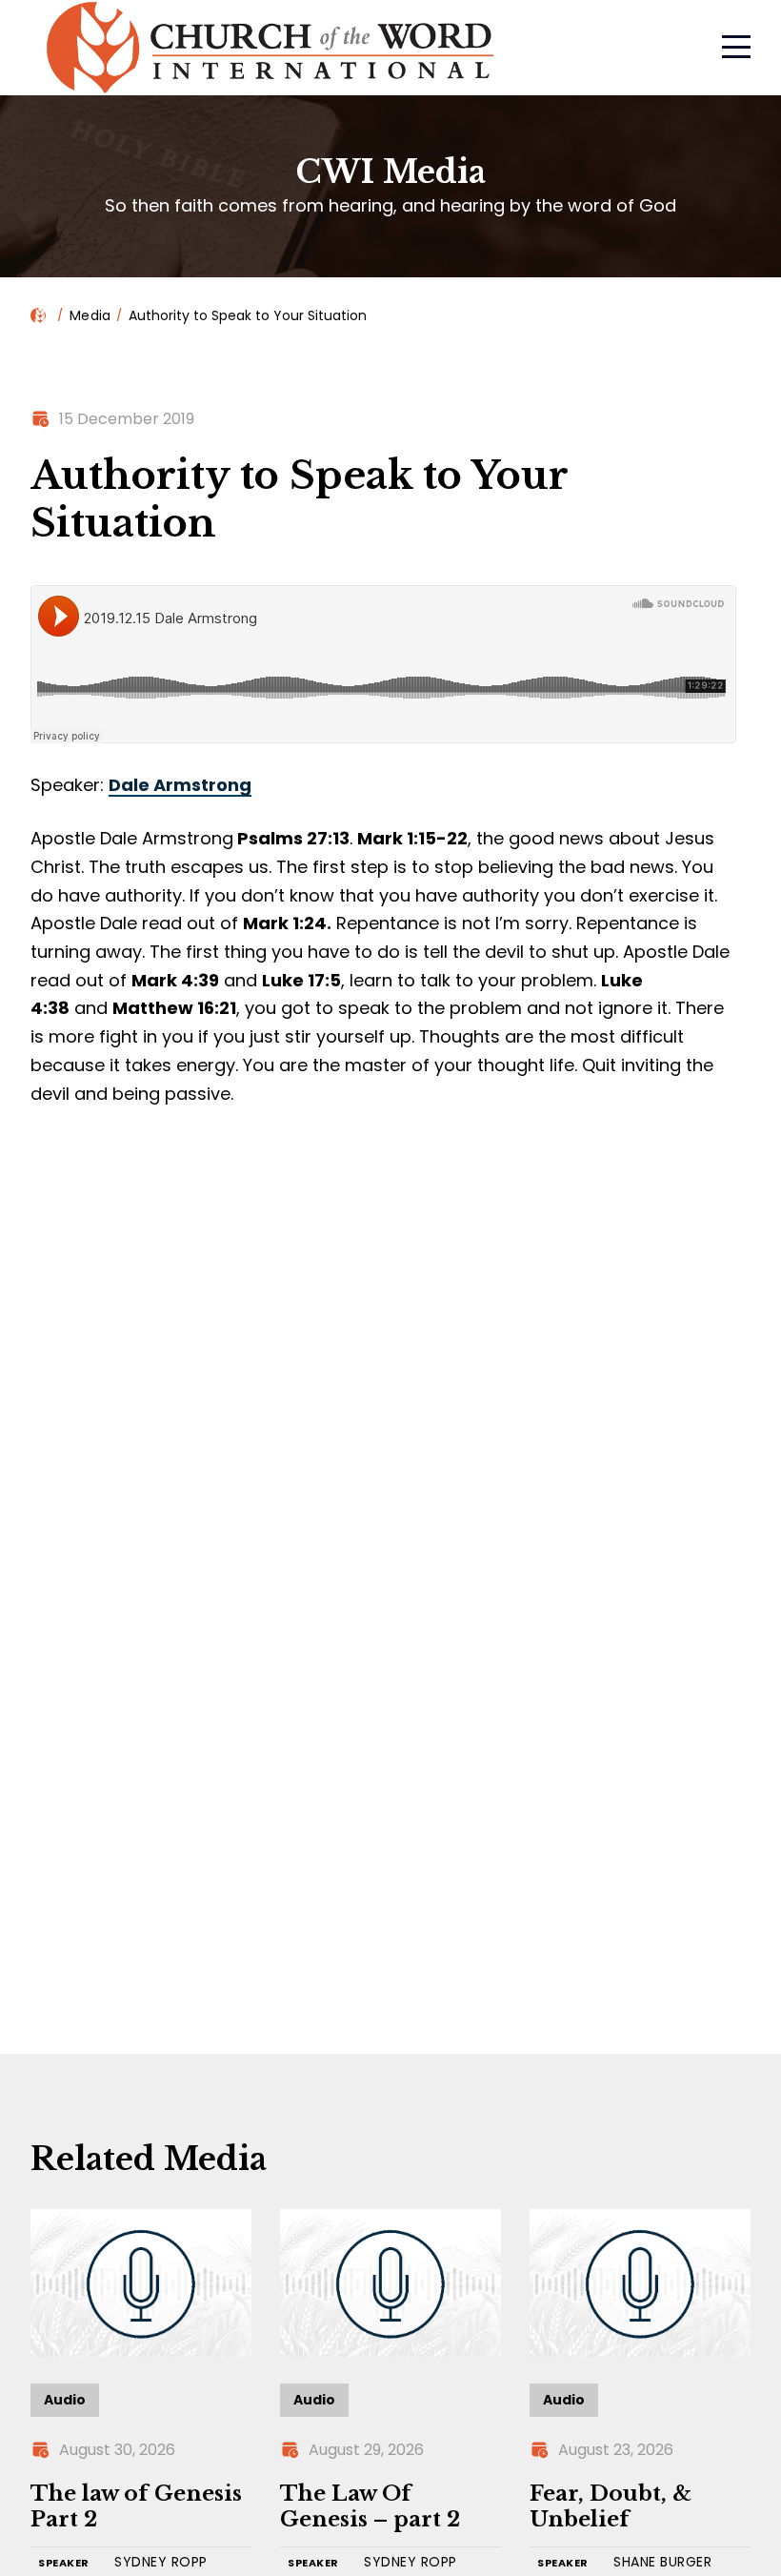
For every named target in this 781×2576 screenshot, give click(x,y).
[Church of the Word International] (365, 48)
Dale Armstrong (180, 785)
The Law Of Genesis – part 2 (370, 2507)
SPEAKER (64, 2563)
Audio (65, 2400)
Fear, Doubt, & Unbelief (611, 2507)
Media (90, 315)
